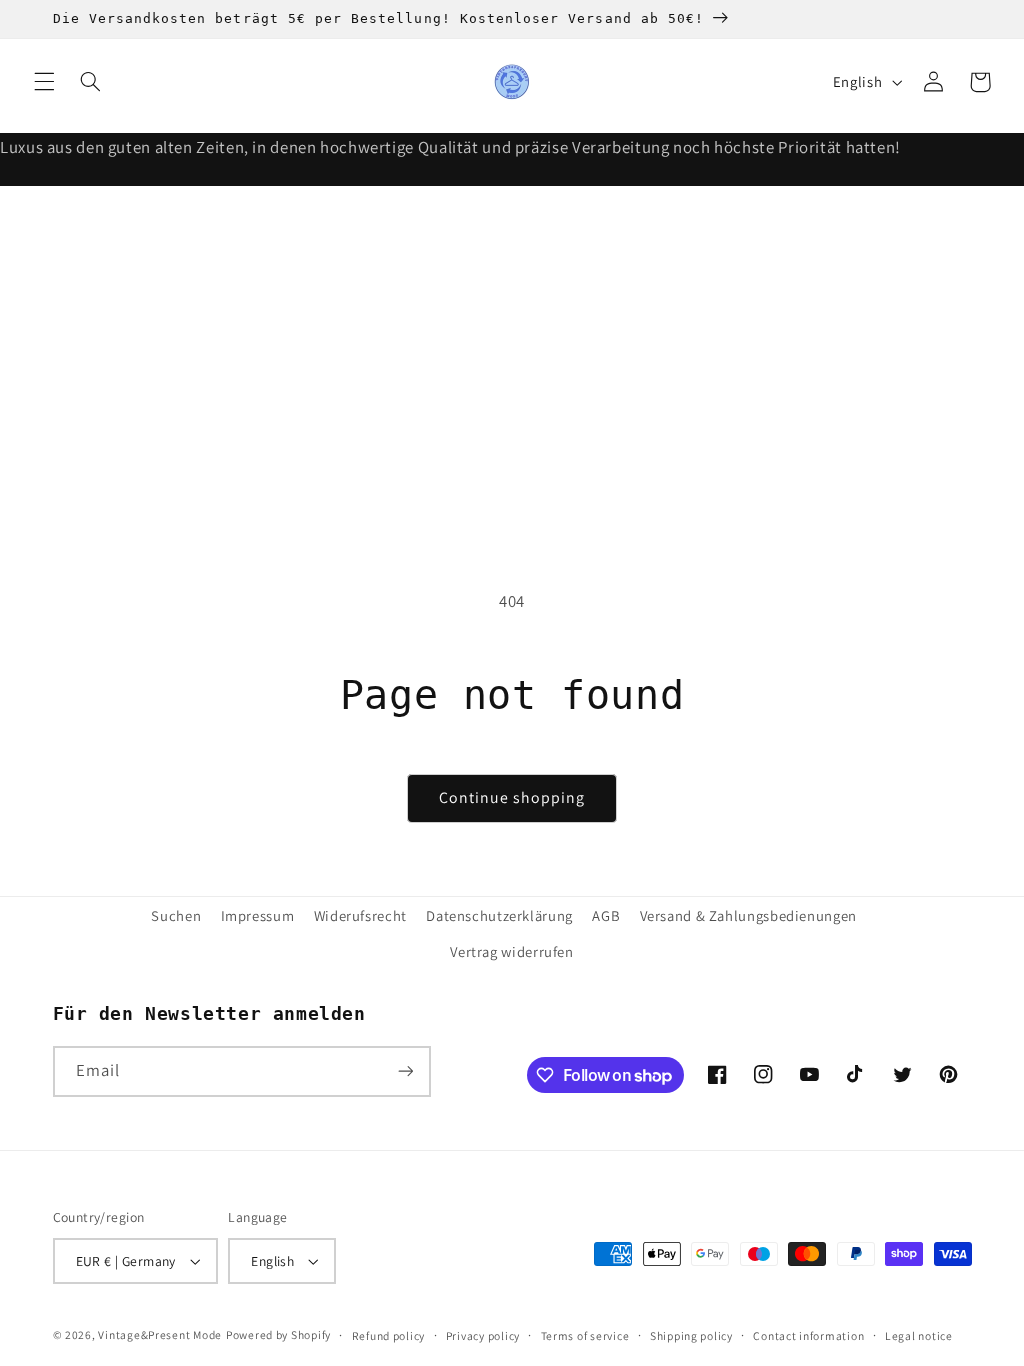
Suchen (176, 915)
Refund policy (389, 1335)
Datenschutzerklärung (499, 915)
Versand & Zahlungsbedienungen (748, 915)
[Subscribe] (405, 1071)
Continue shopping (512, 797)
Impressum (258, 915)
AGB (606, 915)
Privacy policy (483, 1335)
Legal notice (919, 1335)
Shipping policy (691, 1335)
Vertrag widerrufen (511, 951)
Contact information (808, 1335)
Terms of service (585, 1335)
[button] (44, 82)
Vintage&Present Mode (160, 1334)
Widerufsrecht (360, 915)
